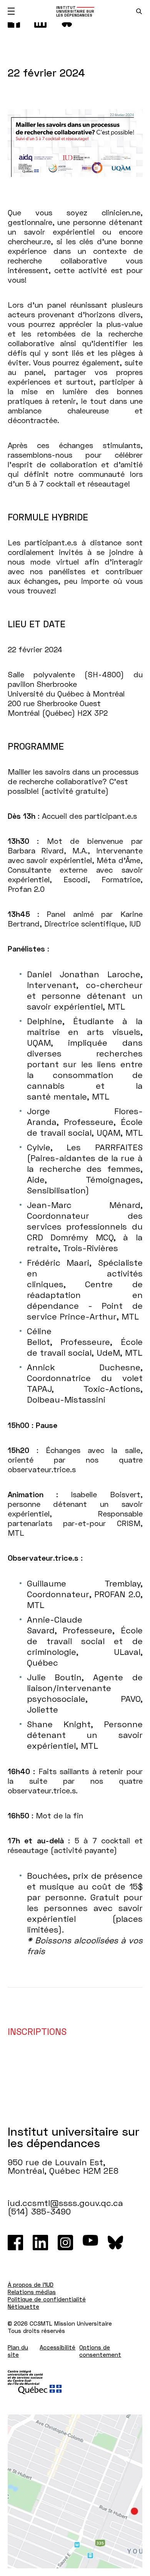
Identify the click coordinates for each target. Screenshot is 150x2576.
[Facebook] (15, 2243)
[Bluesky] (115, 2243)
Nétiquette (23, 2306)
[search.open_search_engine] (139, 11)
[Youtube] (90, 2243)
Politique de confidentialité (47, 2299)
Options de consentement (100, 2351)
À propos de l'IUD (31, 2284)
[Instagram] (65, 2243)
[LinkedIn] (40, 2243)
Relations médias (32, 2292)
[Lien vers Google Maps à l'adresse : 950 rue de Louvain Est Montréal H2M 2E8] (75, 2491)
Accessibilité (57, 2347)
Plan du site (18, 2351)
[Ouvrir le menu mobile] (11, 11)
